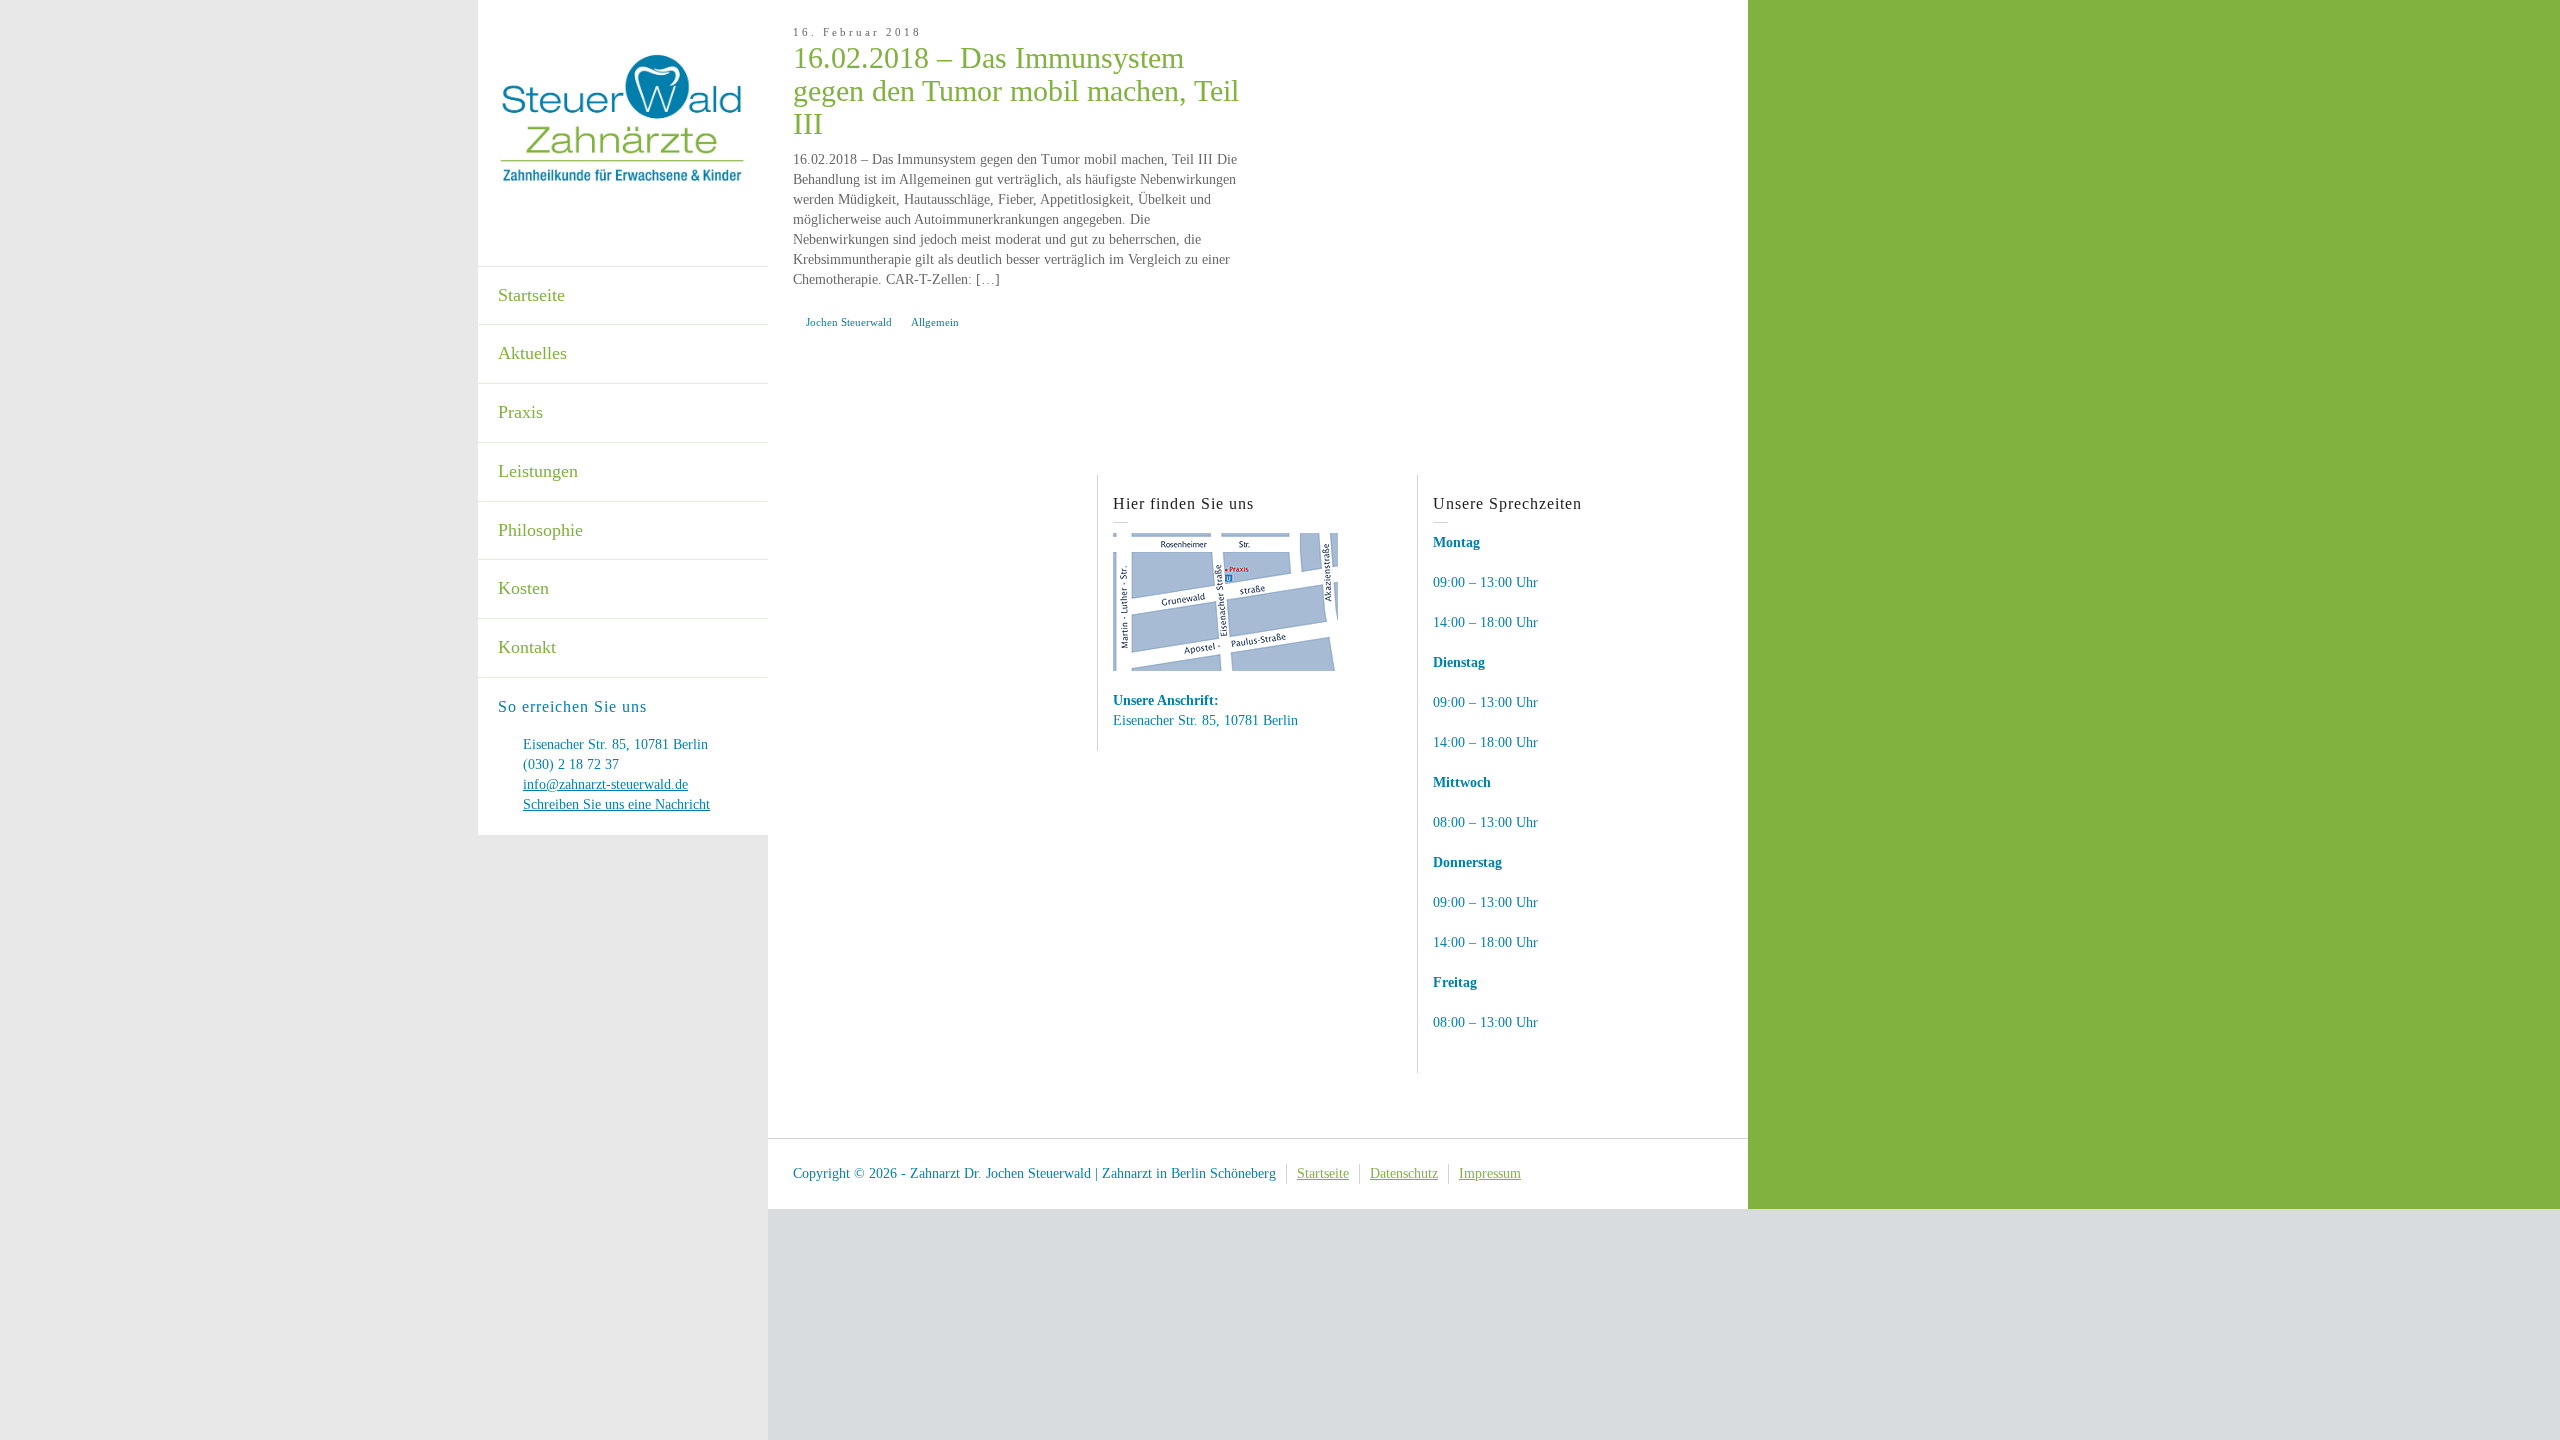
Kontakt (527, 647)
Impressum (1490, 1173)
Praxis (520, 412)
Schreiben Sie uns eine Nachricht (616, 804)
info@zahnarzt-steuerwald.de (605, 784)
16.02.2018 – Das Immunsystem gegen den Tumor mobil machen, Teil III (1016, 90)
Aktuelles (532, 353)
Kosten (523, 588)
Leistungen (538, 471)
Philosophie (540, 530)
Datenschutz (1404, 1173)
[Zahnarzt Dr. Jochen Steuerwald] (623, 116)
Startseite (531, 295)
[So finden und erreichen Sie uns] (1225, 600)
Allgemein (935, 322)
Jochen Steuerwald (849, 322)
